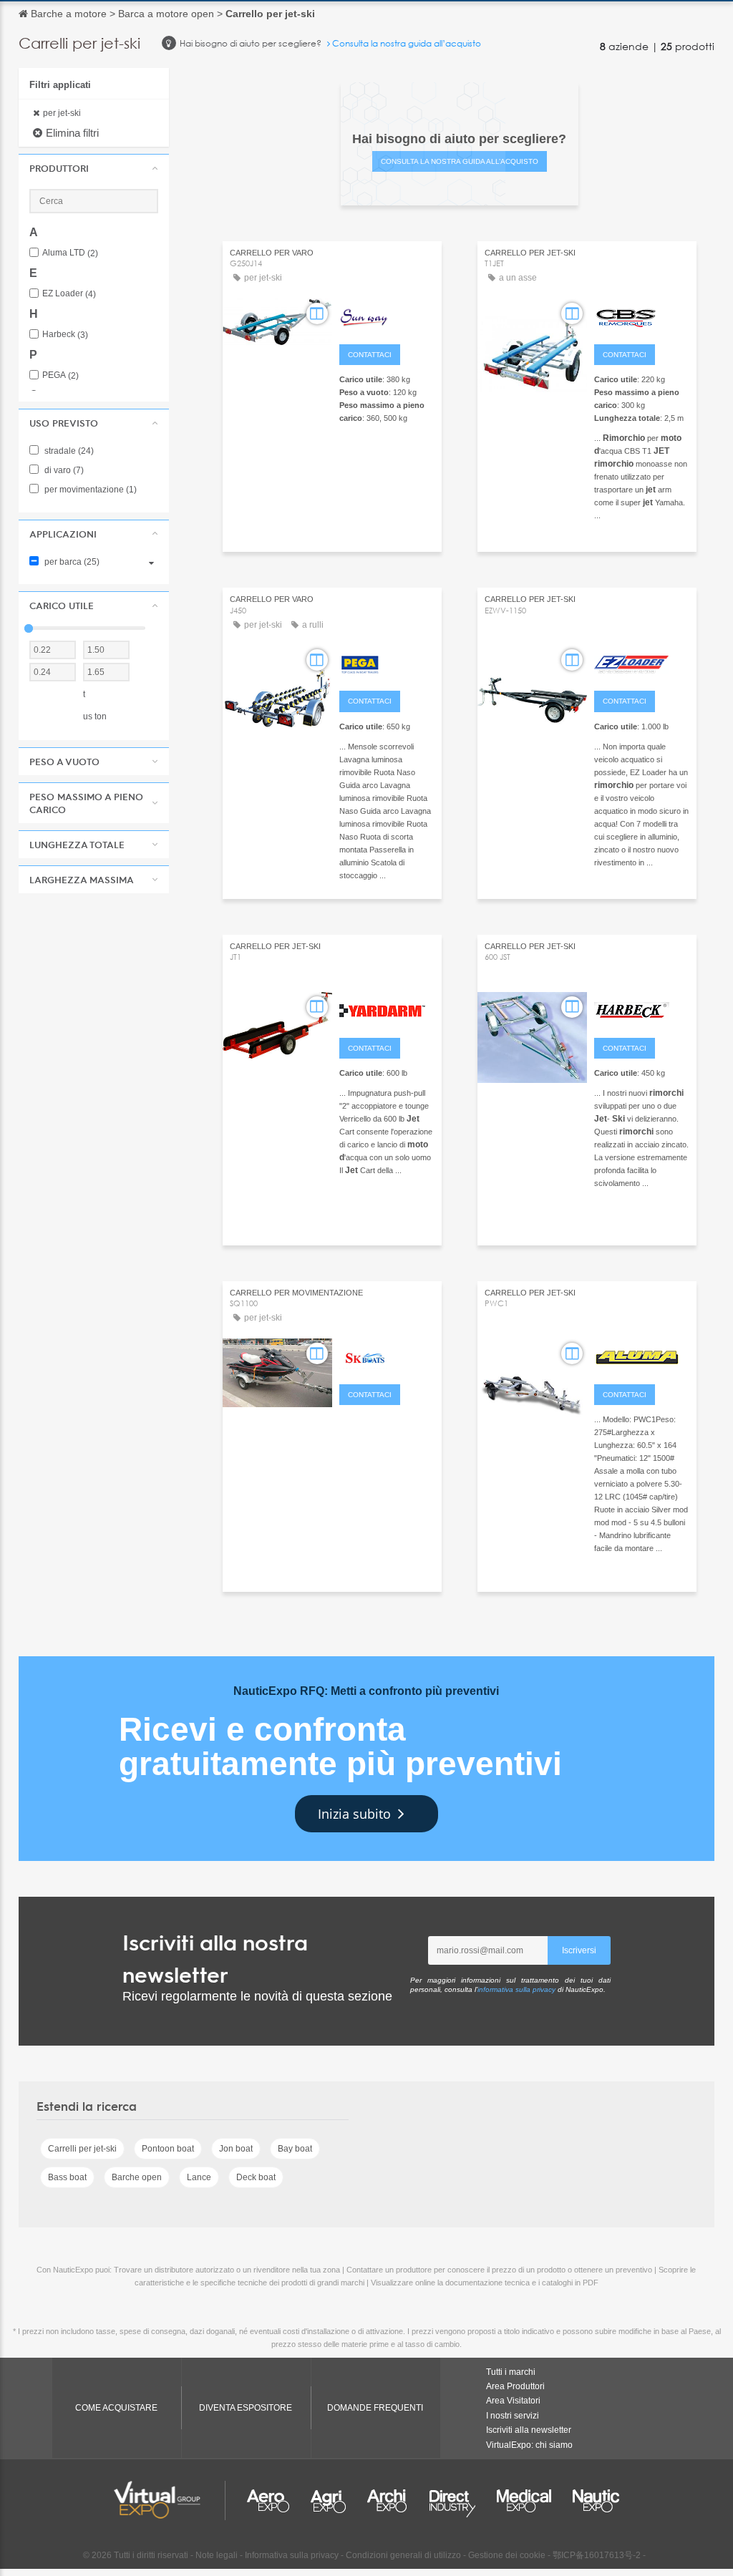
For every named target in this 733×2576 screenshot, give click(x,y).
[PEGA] (387, 662)
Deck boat (256, 2177)
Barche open (137, 2177)
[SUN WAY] (387, 316)
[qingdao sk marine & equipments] (387, 1356)
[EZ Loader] (642, 662)
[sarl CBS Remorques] (642, 316)
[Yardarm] (387, 1009)
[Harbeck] (642, 1009)
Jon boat (236, 2149)
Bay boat (295, 2149)
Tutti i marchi (511, 2372)
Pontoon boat (168, 2149)
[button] (94, 168)
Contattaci (370, 355)
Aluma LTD (70, 253)
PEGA (60, 375)
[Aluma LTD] (642, 1356)
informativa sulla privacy (516, 1989)
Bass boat (67, 2177)
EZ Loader (69, 294)
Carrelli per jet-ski (82, 2149)
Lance (199, 2177)
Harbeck (65, 335)
